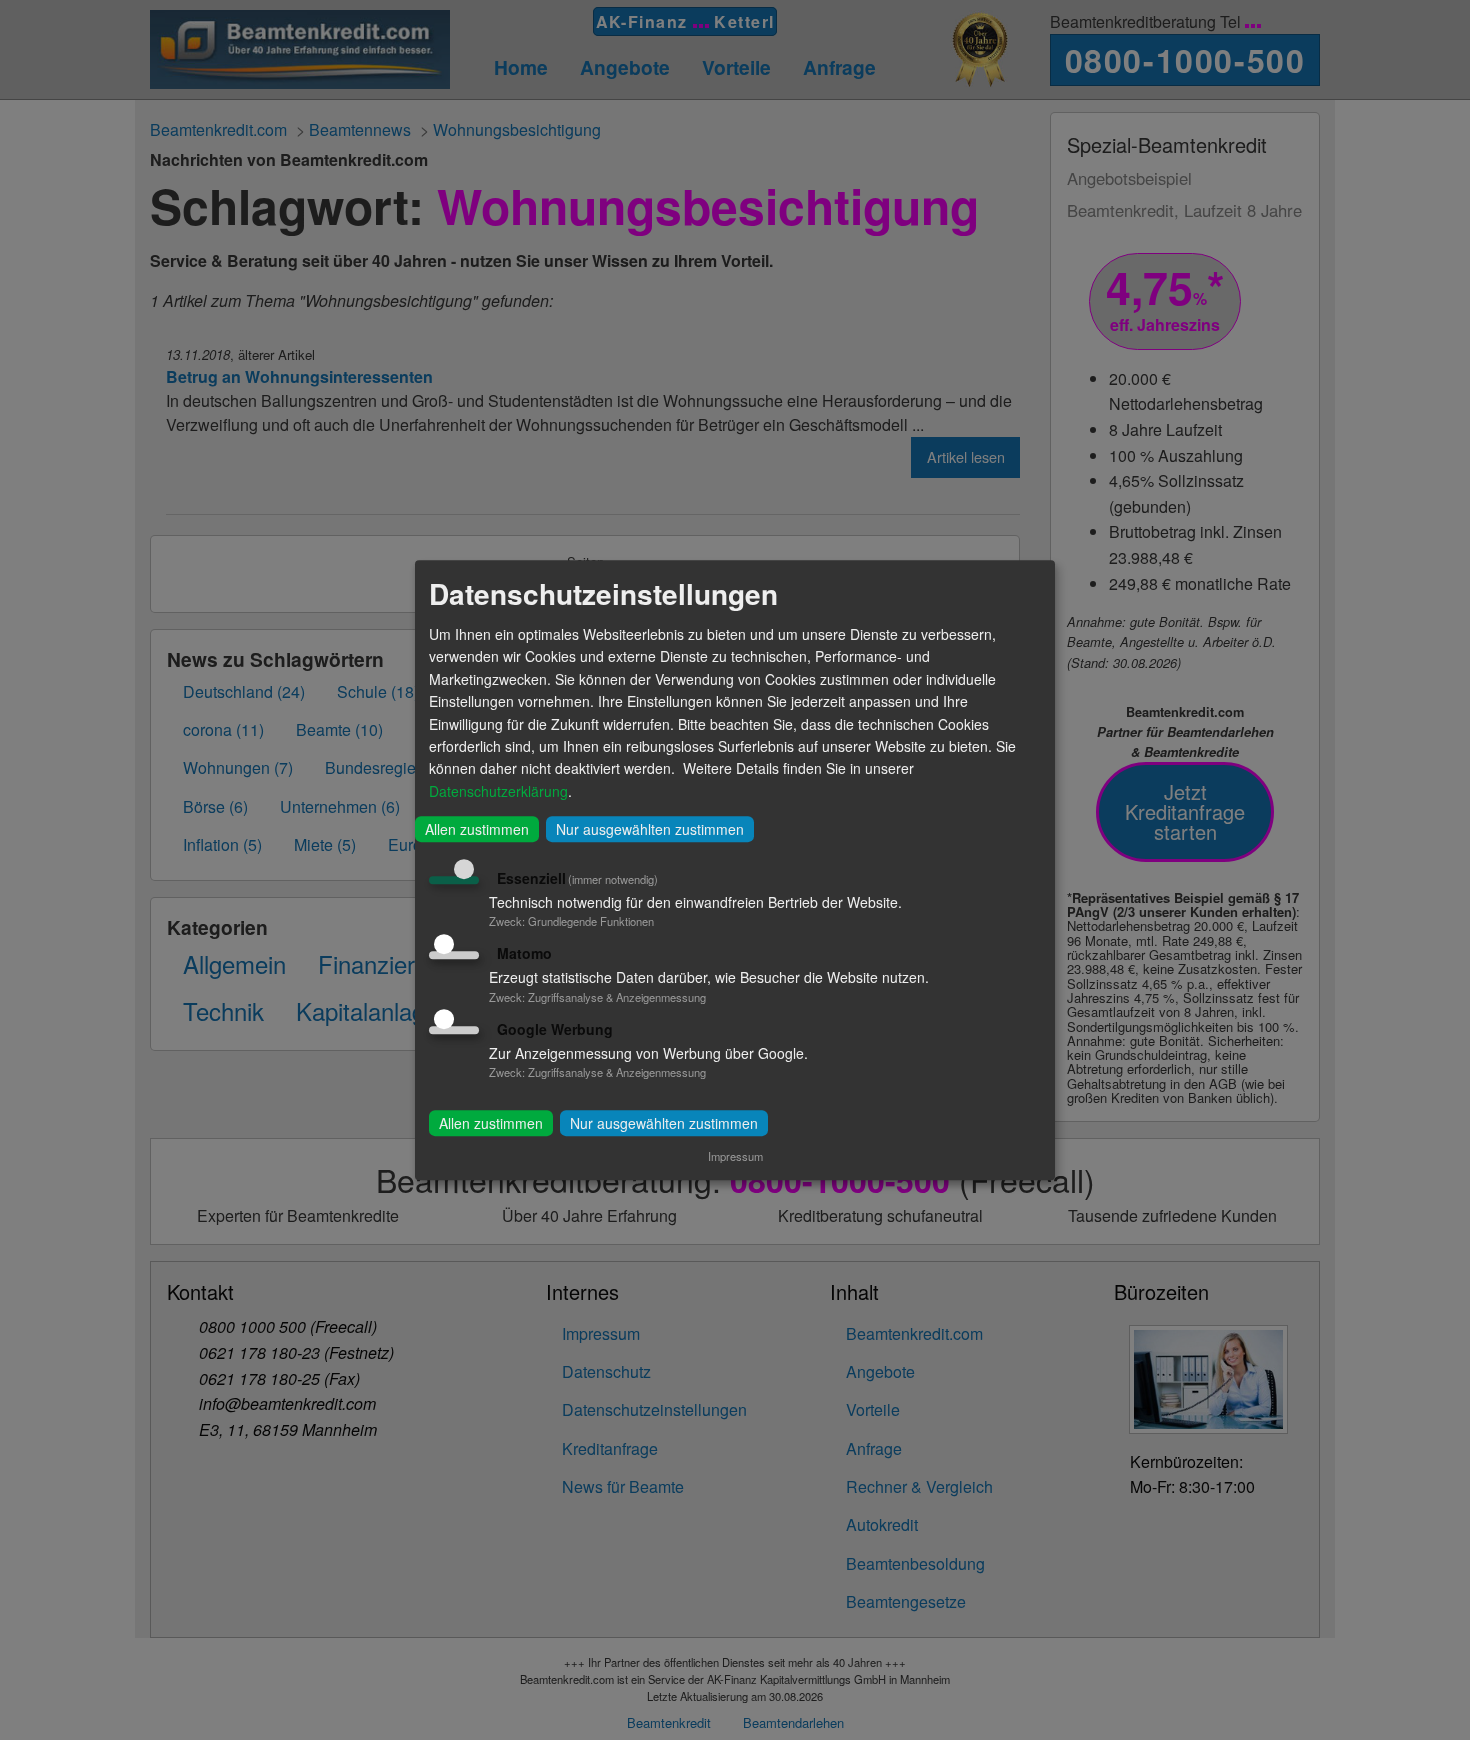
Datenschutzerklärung (498, 791)
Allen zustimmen (477, 829)
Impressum (735, 1156)
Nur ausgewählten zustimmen (650, 829)
